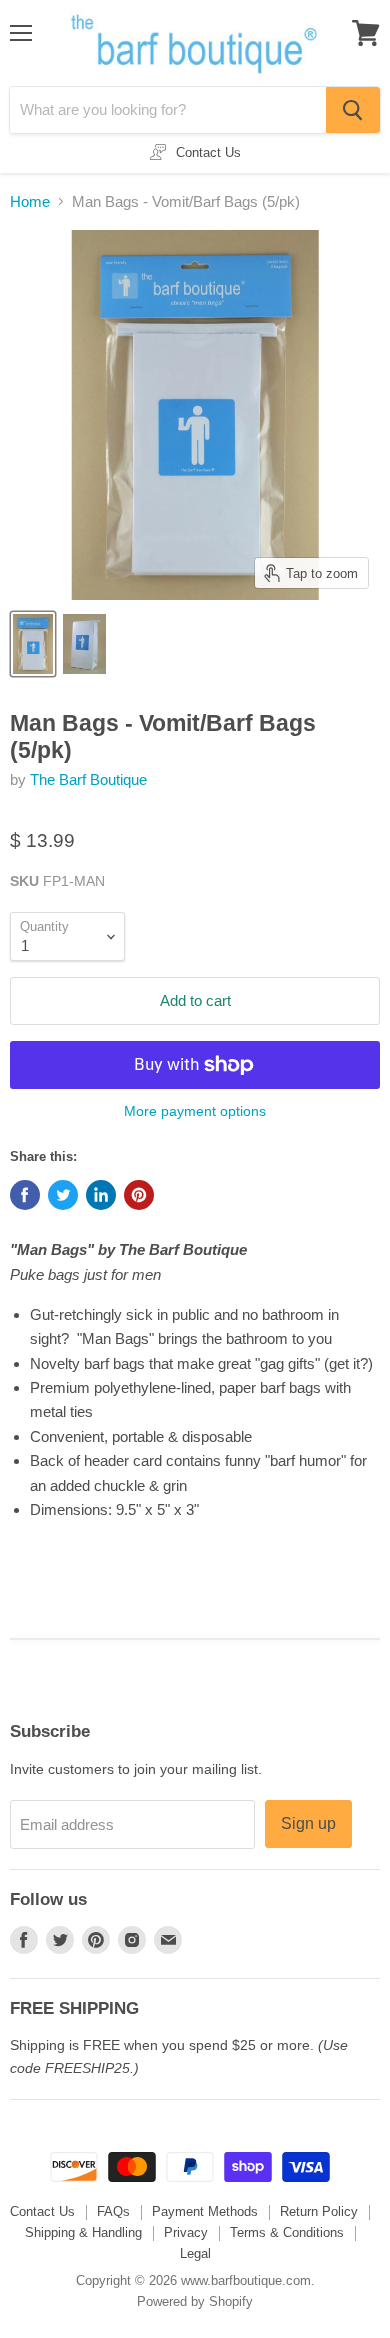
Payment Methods (205, 2211)
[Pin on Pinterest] (139, 1195)
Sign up (308, 1823)
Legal (195, 2253)
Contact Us (42, 2211)
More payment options (195, 1111)
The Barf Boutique (88, 779)
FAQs (113, 2211)
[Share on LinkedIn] (101, 1195)
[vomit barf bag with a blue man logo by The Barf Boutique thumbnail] (84, 644)
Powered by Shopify (195, 2301)
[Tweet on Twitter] (63, 1195)
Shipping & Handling (83, 2232)
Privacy (186, 2232)
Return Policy (319, 2211)
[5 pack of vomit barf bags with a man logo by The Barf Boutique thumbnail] (33, 644)
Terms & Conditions (287, 2232)
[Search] (353, 110)
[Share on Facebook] (25, 1195)
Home (30, 201)
